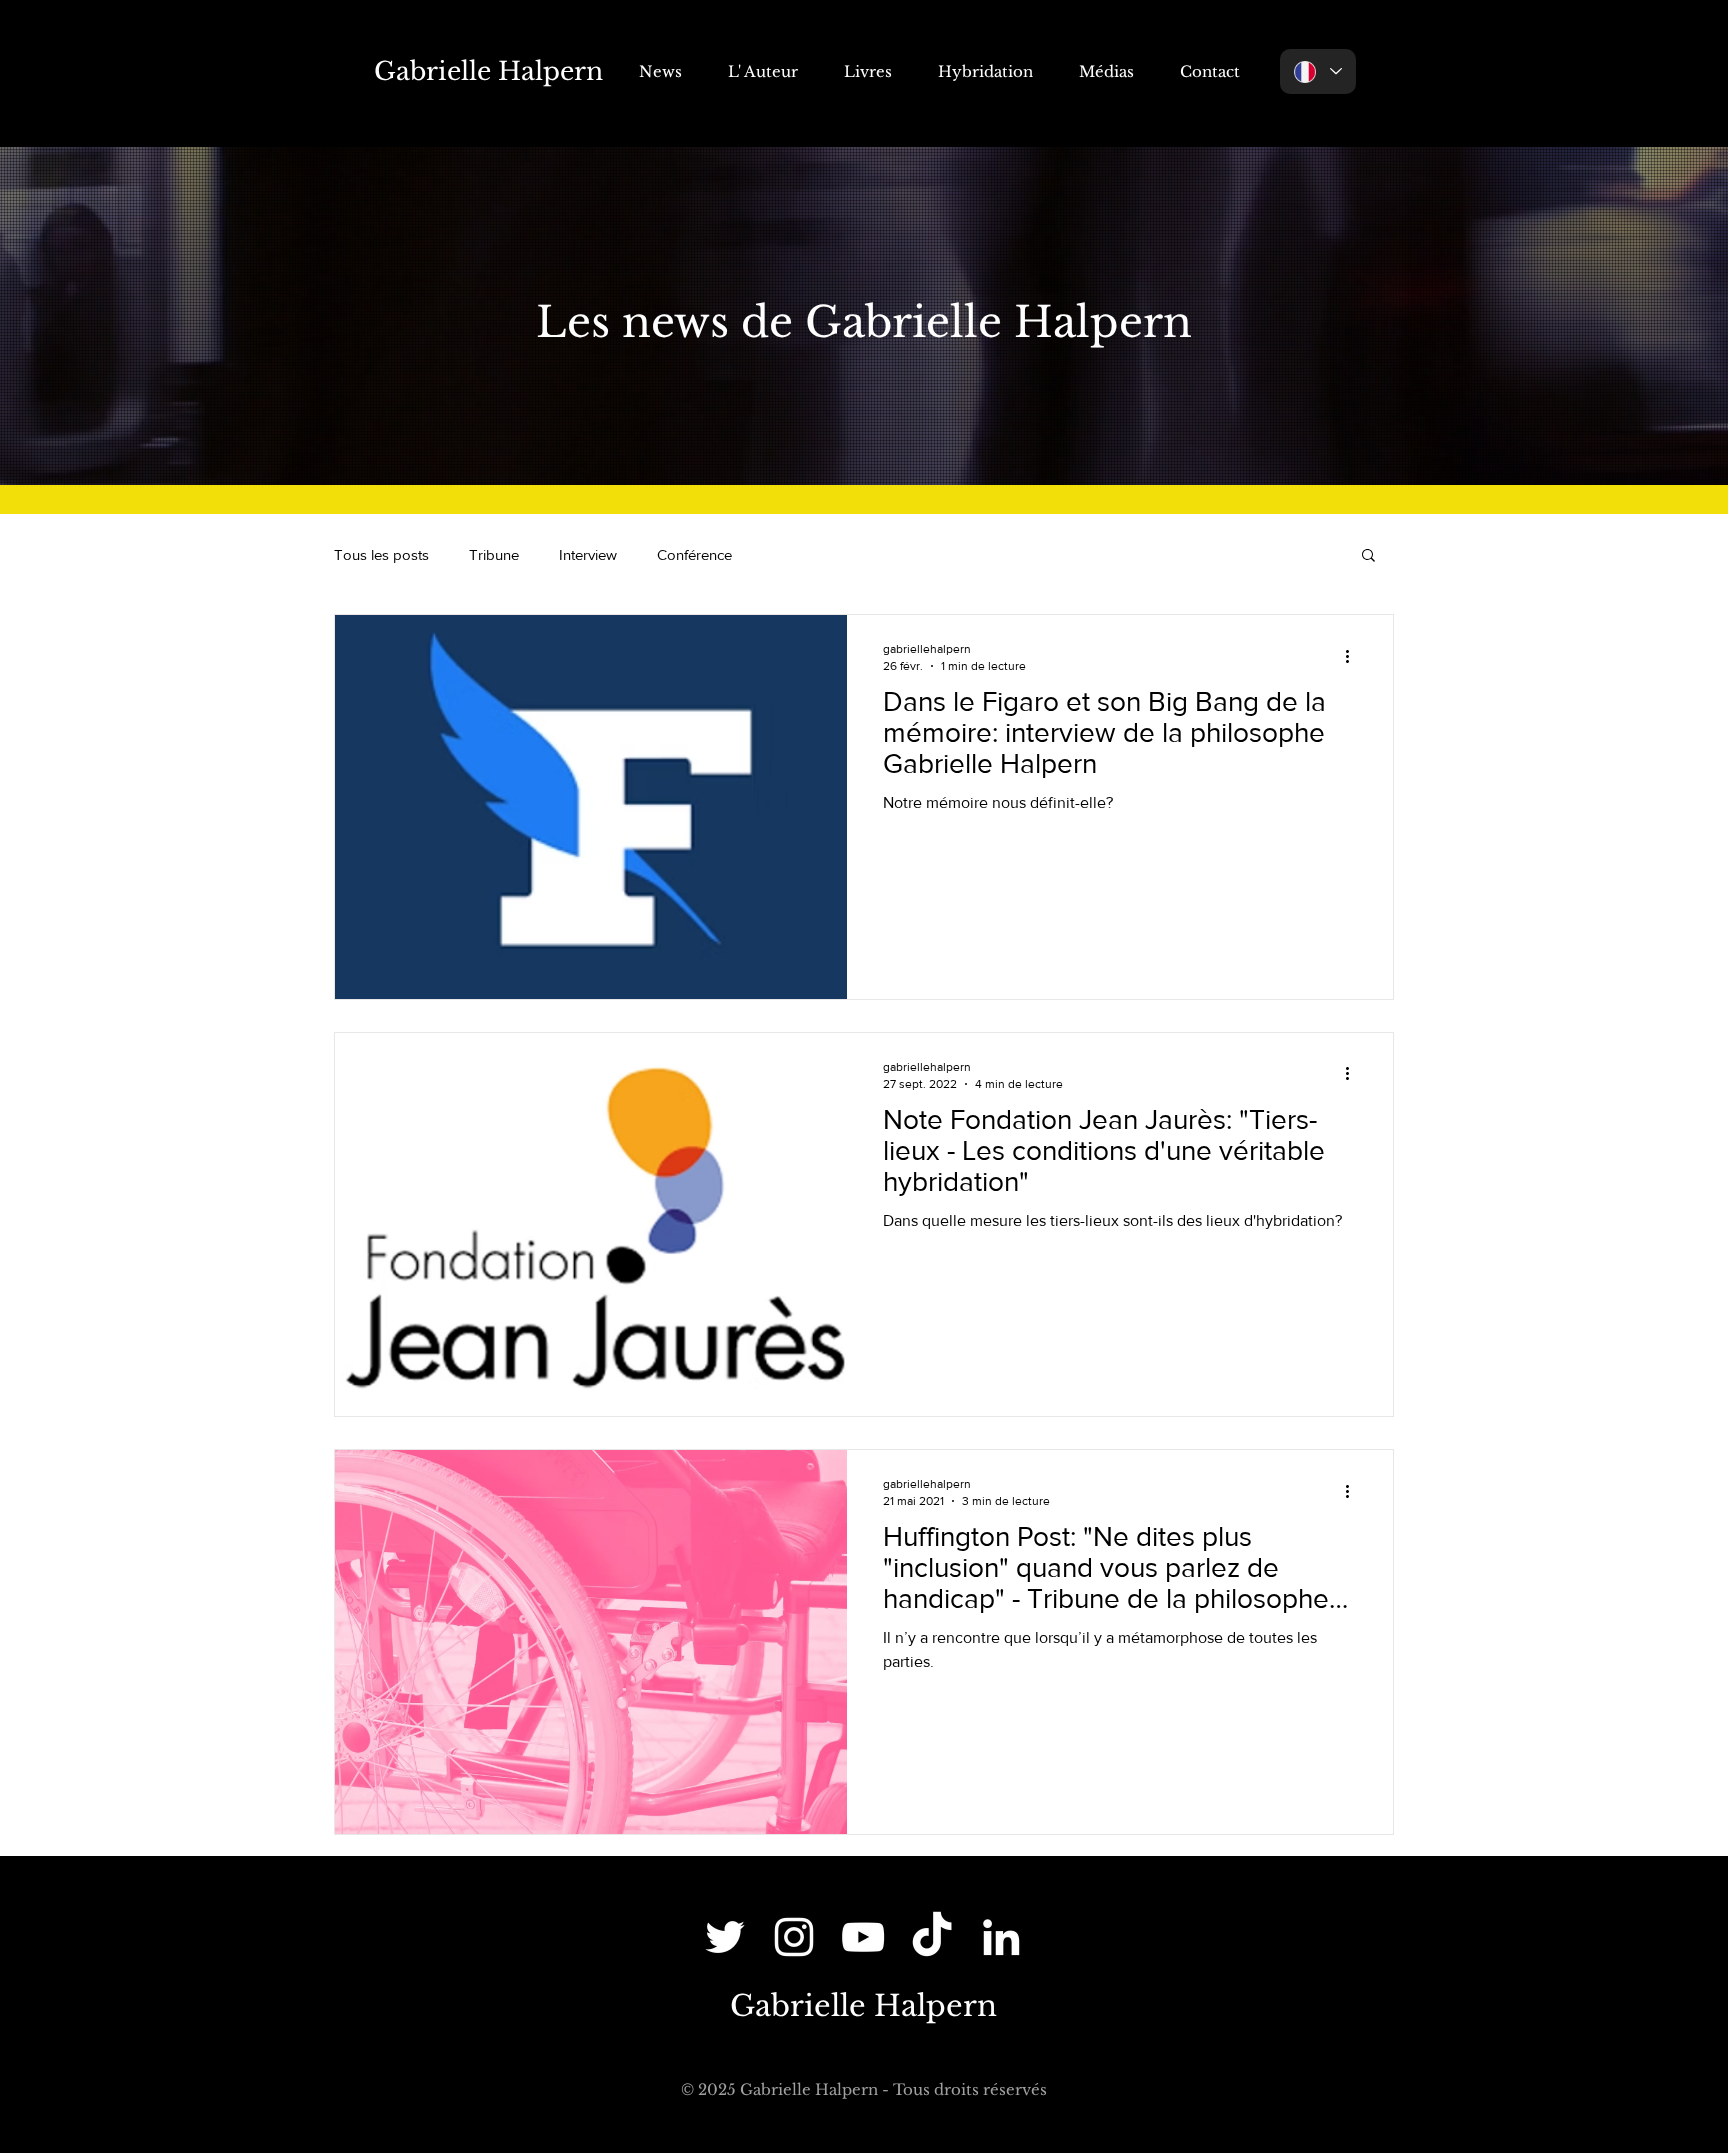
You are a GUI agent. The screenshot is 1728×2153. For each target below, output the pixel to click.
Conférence (694, 554)
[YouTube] (863, 1937)
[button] (1368, 556)
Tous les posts (381, 554)
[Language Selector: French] (1318, 71)
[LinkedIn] (1001, 1937)
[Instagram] (794, 1937)
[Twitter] (725, 1937)
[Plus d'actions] (1354, 656)
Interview (588, 554)
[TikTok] (932, 1937)
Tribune (494, 554)
